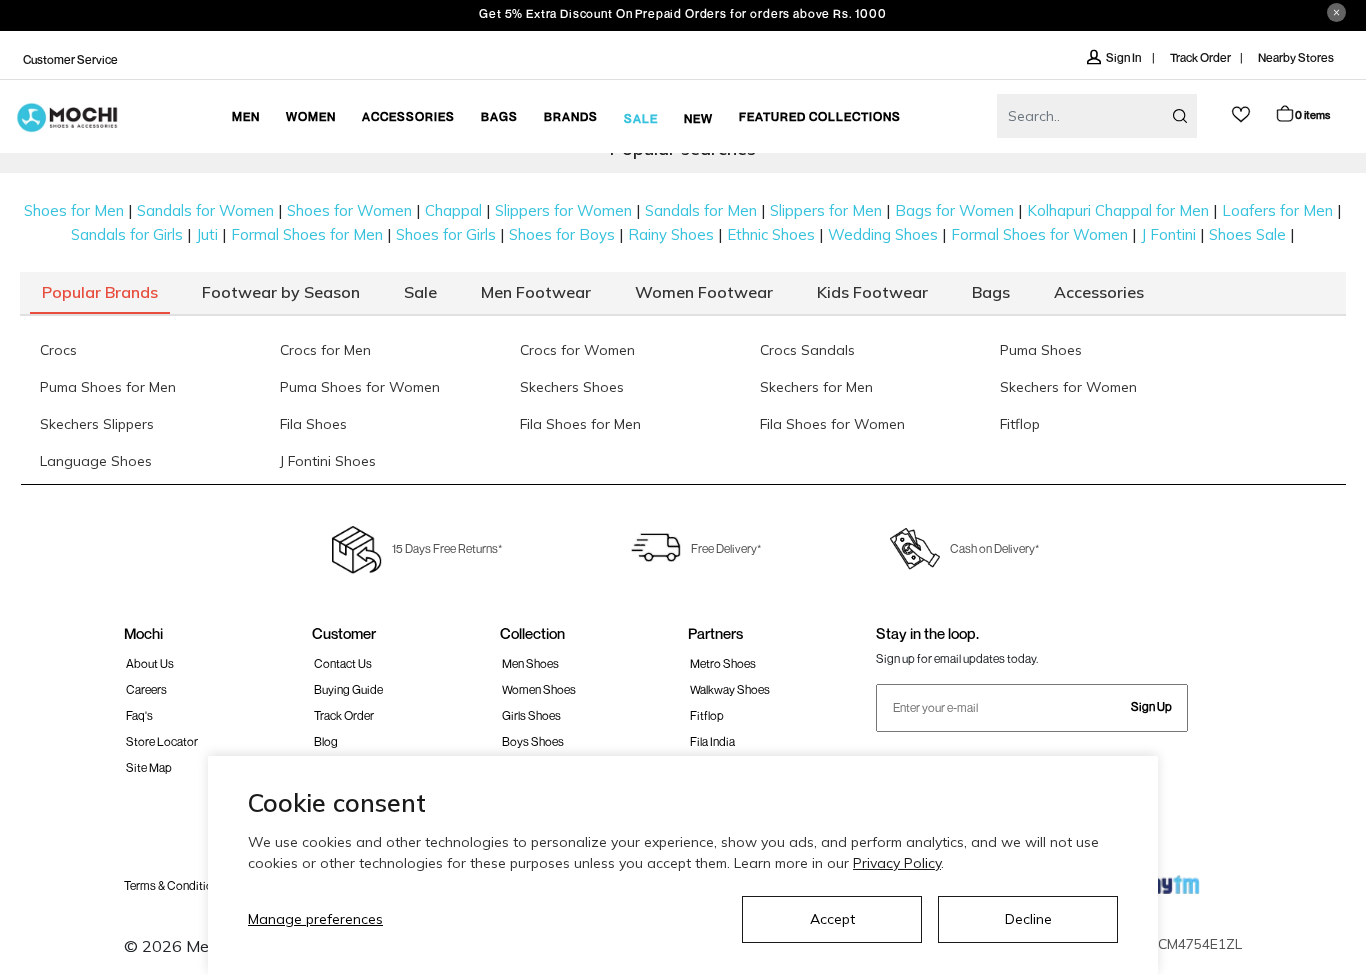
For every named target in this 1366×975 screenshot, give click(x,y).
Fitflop (707, 715)
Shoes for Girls (446, 234)
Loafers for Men (1277, 210)
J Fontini (1168, 234)
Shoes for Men (74, 210)
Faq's (139, 715)
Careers (146, 689)
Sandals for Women (205, 210)
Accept (832, 919)
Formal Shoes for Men (307, 234)
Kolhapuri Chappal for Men (1118, 210)
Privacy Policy (897, 863)
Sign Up (1151, 706)
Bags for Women (954, 210)
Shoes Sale (1247, 234)
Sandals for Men (701, 210)
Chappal (453, 210)
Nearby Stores (1296, 57)
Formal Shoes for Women (1039, 234)
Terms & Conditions (174, 885)
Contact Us (343, 663)
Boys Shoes (533, 741)
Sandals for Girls (127, 234)
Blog (326, 741)
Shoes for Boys (562, 234)
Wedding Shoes (883, 234)
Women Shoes (539, 689)
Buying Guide (348, 689)
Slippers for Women (563, 210)
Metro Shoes (723, 663)
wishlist (1241, 114)
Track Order (1200, 57)
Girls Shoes (531, 715)
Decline (1028, 919)
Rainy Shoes (671, 234)
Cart (1312, 114)
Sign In (1124, 57)
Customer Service (70, 59)
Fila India (712, 741)
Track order (344, 715)
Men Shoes (530, 663)
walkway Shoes (730, 689)
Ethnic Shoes (771, 234)
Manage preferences (315, 919)
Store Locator (162, 741)
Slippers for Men (826, 210)
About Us (150, 663)
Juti (207, 234)
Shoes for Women (349, 210)
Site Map (149, 767)
